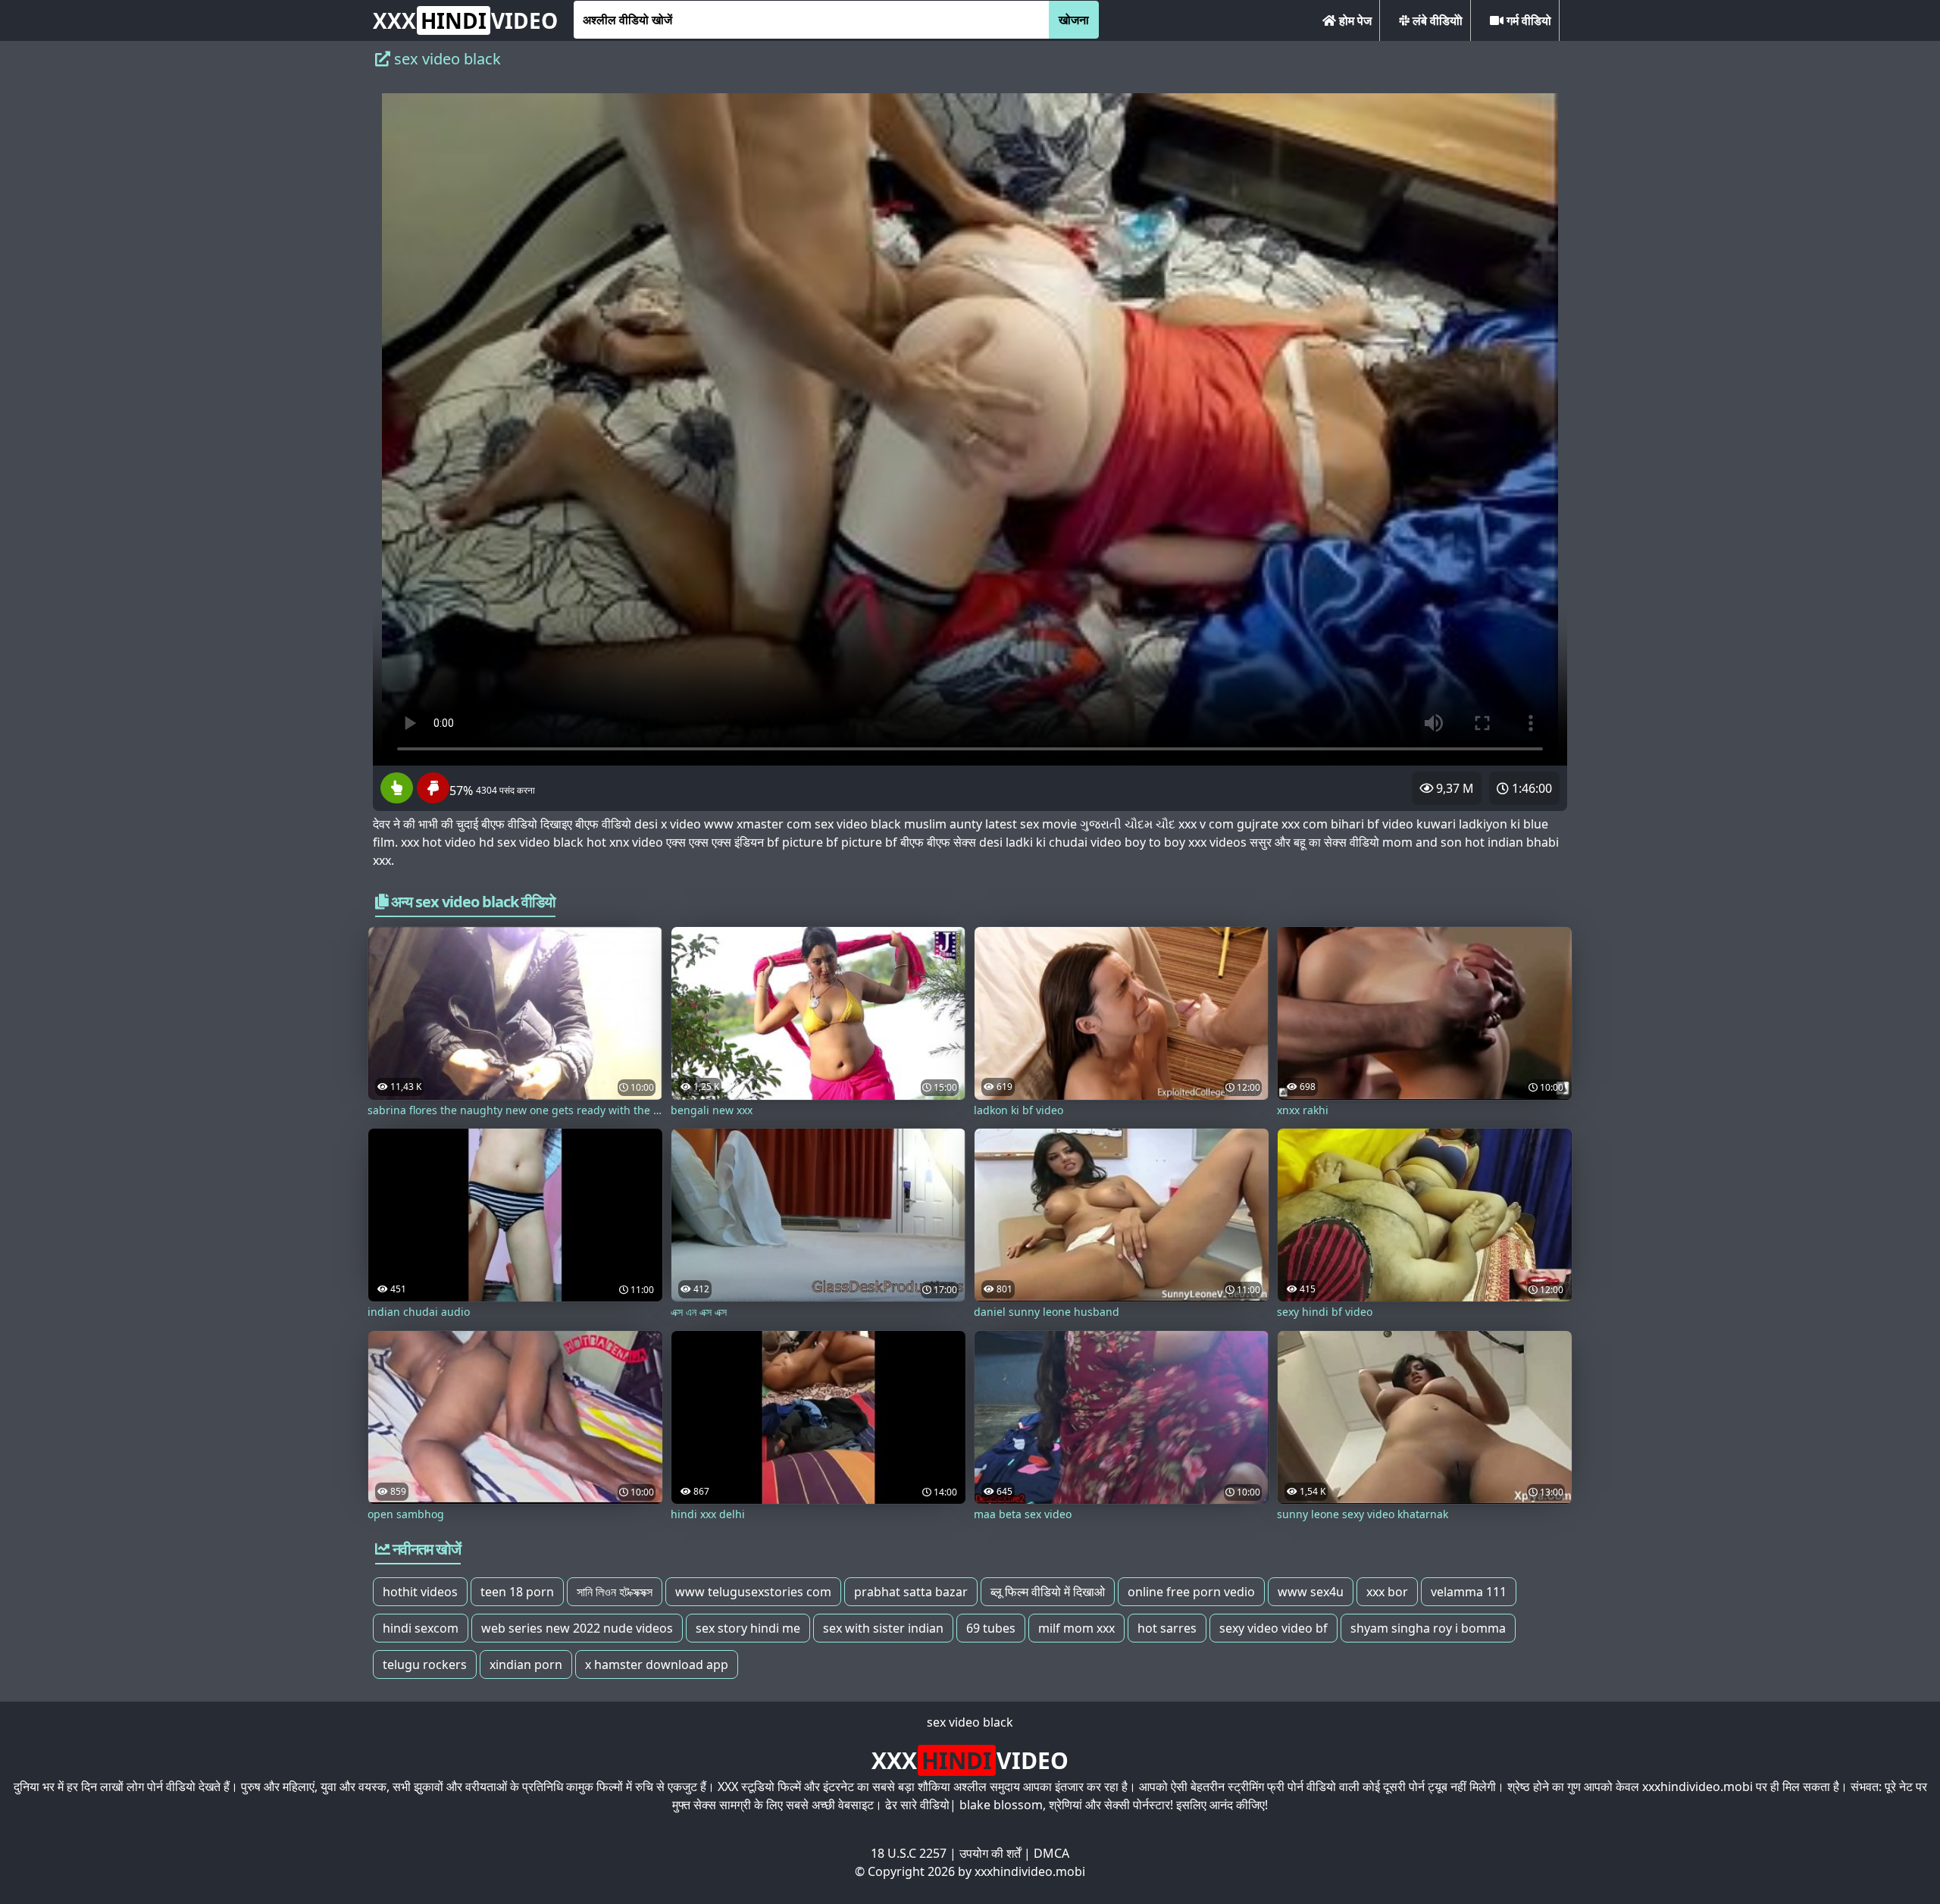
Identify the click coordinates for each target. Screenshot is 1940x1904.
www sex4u (1311, 1592)
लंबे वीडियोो (1436, 20)
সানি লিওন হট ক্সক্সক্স (615, 1592)
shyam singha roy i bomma (1428, 1628)
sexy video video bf (1274, 1628)
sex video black (970, 1722)
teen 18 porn (517, 1592)
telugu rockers (425, 1664)
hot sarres (1167, 1628)
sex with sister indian (883, 1628)
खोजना (1074, 20)
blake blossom (1001, 1805)
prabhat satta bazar (911, 1592)
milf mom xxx (1076, 1628)
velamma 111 (1469, 1592)
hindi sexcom (421, 1628)
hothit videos (420, 1592)
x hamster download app (657, 1664)
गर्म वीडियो (1527, 20)
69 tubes (991, 1628)
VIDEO (465, 20)
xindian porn (526, 1664)
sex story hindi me (748, 1628)
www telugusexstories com (753, 1592)
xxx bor (1387, 1592)
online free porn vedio (1191, 1592)
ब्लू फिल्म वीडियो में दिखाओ (1048, 1592)
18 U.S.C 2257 (909, 1853)
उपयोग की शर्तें (990, 1853)
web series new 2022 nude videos (577, 1628)
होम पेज (1354, 20)
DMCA (1051, 1853)
